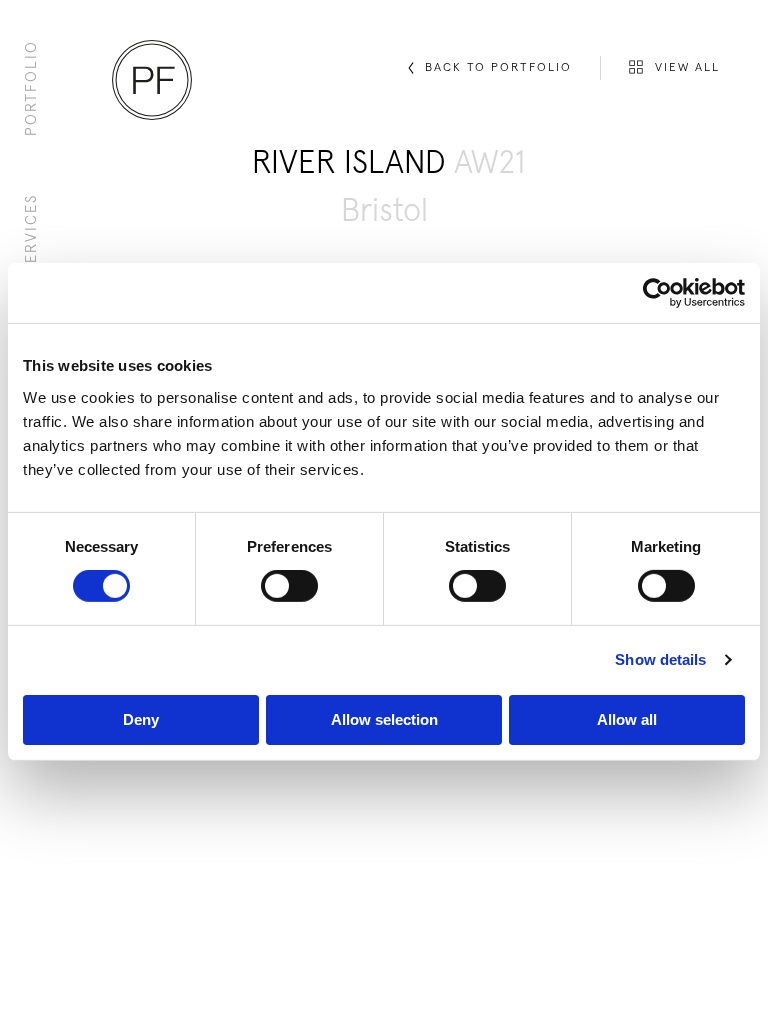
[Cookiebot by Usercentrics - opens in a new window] (657, 293)
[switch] (289, 586)
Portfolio (31, 88)
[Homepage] (152, 80)
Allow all (627, 719)
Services (31, 233)
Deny (141, 719)
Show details (660, 659)
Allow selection (384, 719)
